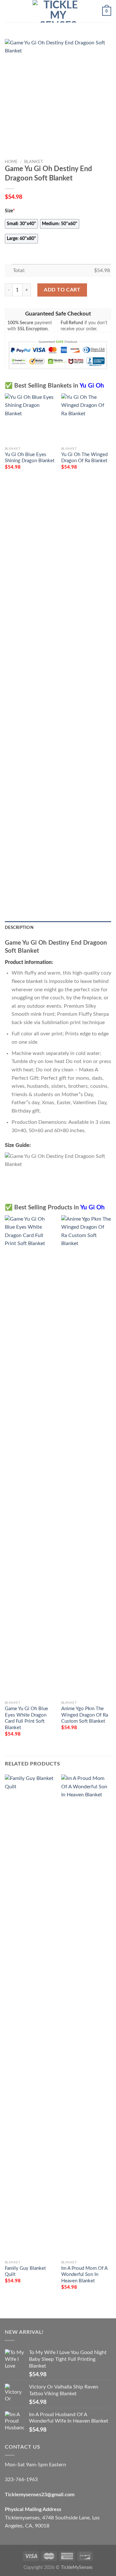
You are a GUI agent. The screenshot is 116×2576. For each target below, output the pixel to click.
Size (10, 211)
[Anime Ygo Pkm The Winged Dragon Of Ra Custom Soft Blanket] (86, 1456)
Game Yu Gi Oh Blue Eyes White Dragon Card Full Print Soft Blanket (26, 1718)
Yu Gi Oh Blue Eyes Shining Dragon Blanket (30, 458)
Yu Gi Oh (92, 386)
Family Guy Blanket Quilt (25, 2271)
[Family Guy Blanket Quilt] (30, 2016)
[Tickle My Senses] (58, 11)
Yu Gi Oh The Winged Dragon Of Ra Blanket (84, 458)
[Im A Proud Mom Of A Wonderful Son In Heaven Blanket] (86, 2016)
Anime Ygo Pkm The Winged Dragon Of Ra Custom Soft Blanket (85, 1715)
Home (11, 162)
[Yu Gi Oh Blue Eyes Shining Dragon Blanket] (30, 418)
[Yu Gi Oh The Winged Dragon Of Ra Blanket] (86, 418)
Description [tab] (19, 928)
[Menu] (9, 11)
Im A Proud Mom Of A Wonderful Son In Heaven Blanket (84, 2275)
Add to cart (62, 290)
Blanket (34, 162)
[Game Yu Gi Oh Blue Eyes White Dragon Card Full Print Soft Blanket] (30, 1456)
